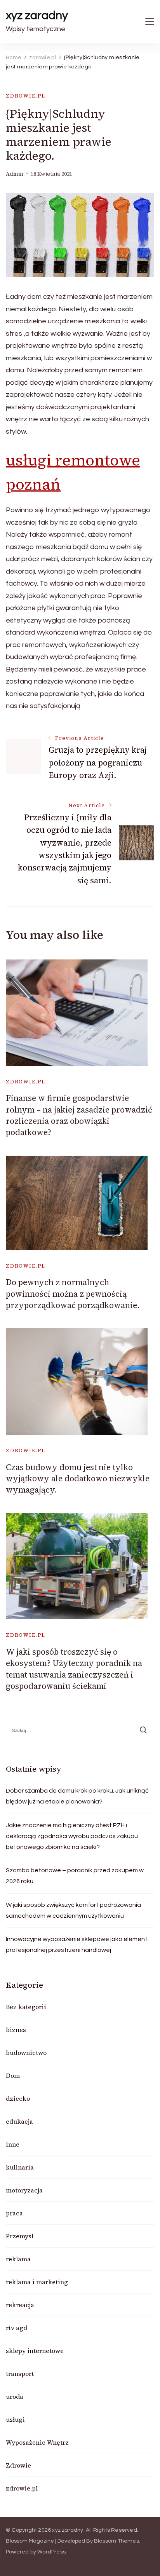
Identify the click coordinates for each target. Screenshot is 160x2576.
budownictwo (26, 2053)
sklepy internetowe (35, 2351)
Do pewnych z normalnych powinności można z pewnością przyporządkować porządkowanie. (73, 1294)
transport (20, 2374)
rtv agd (17, 2328)
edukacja (19, 2121)
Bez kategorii (26, 2007)
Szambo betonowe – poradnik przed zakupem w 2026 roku (75, 1876)
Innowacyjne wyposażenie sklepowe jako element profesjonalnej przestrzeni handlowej (77, 1945)
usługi (15, 2419)
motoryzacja (24, 2190)
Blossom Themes (117, 2541)
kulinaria (20, 2167)
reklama (18, 2259)
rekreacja (20, 2305)
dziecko (18, 2098)
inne (13, 2144)
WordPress (51, 2552)
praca (14, 2213)
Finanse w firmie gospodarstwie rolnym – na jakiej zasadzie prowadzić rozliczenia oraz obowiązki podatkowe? (79, 1115)
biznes (16, 2030)
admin (15, 174)
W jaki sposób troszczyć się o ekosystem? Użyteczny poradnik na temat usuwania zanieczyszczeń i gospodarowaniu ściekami (74, 1669)
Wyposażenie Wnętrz (37, 2442)
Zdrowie (18, 2465)
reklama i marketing (37, 2282)
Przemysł (20, 2236)
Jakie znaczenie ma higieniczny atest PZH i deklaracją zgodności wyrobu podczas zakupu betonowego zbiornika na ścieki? (72, 1836)
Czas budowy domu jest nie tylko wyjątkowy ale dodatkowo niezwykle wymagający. (78, 1479)
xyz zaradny (37, 15)
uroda (15, 2396)
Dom (13, 2075)
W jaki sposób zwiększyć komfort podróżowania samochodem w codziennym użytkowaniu (73, 1910)
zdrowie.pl (26, 96)
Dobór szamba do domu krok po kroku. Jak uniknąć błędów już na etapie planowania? (77, 1796)
